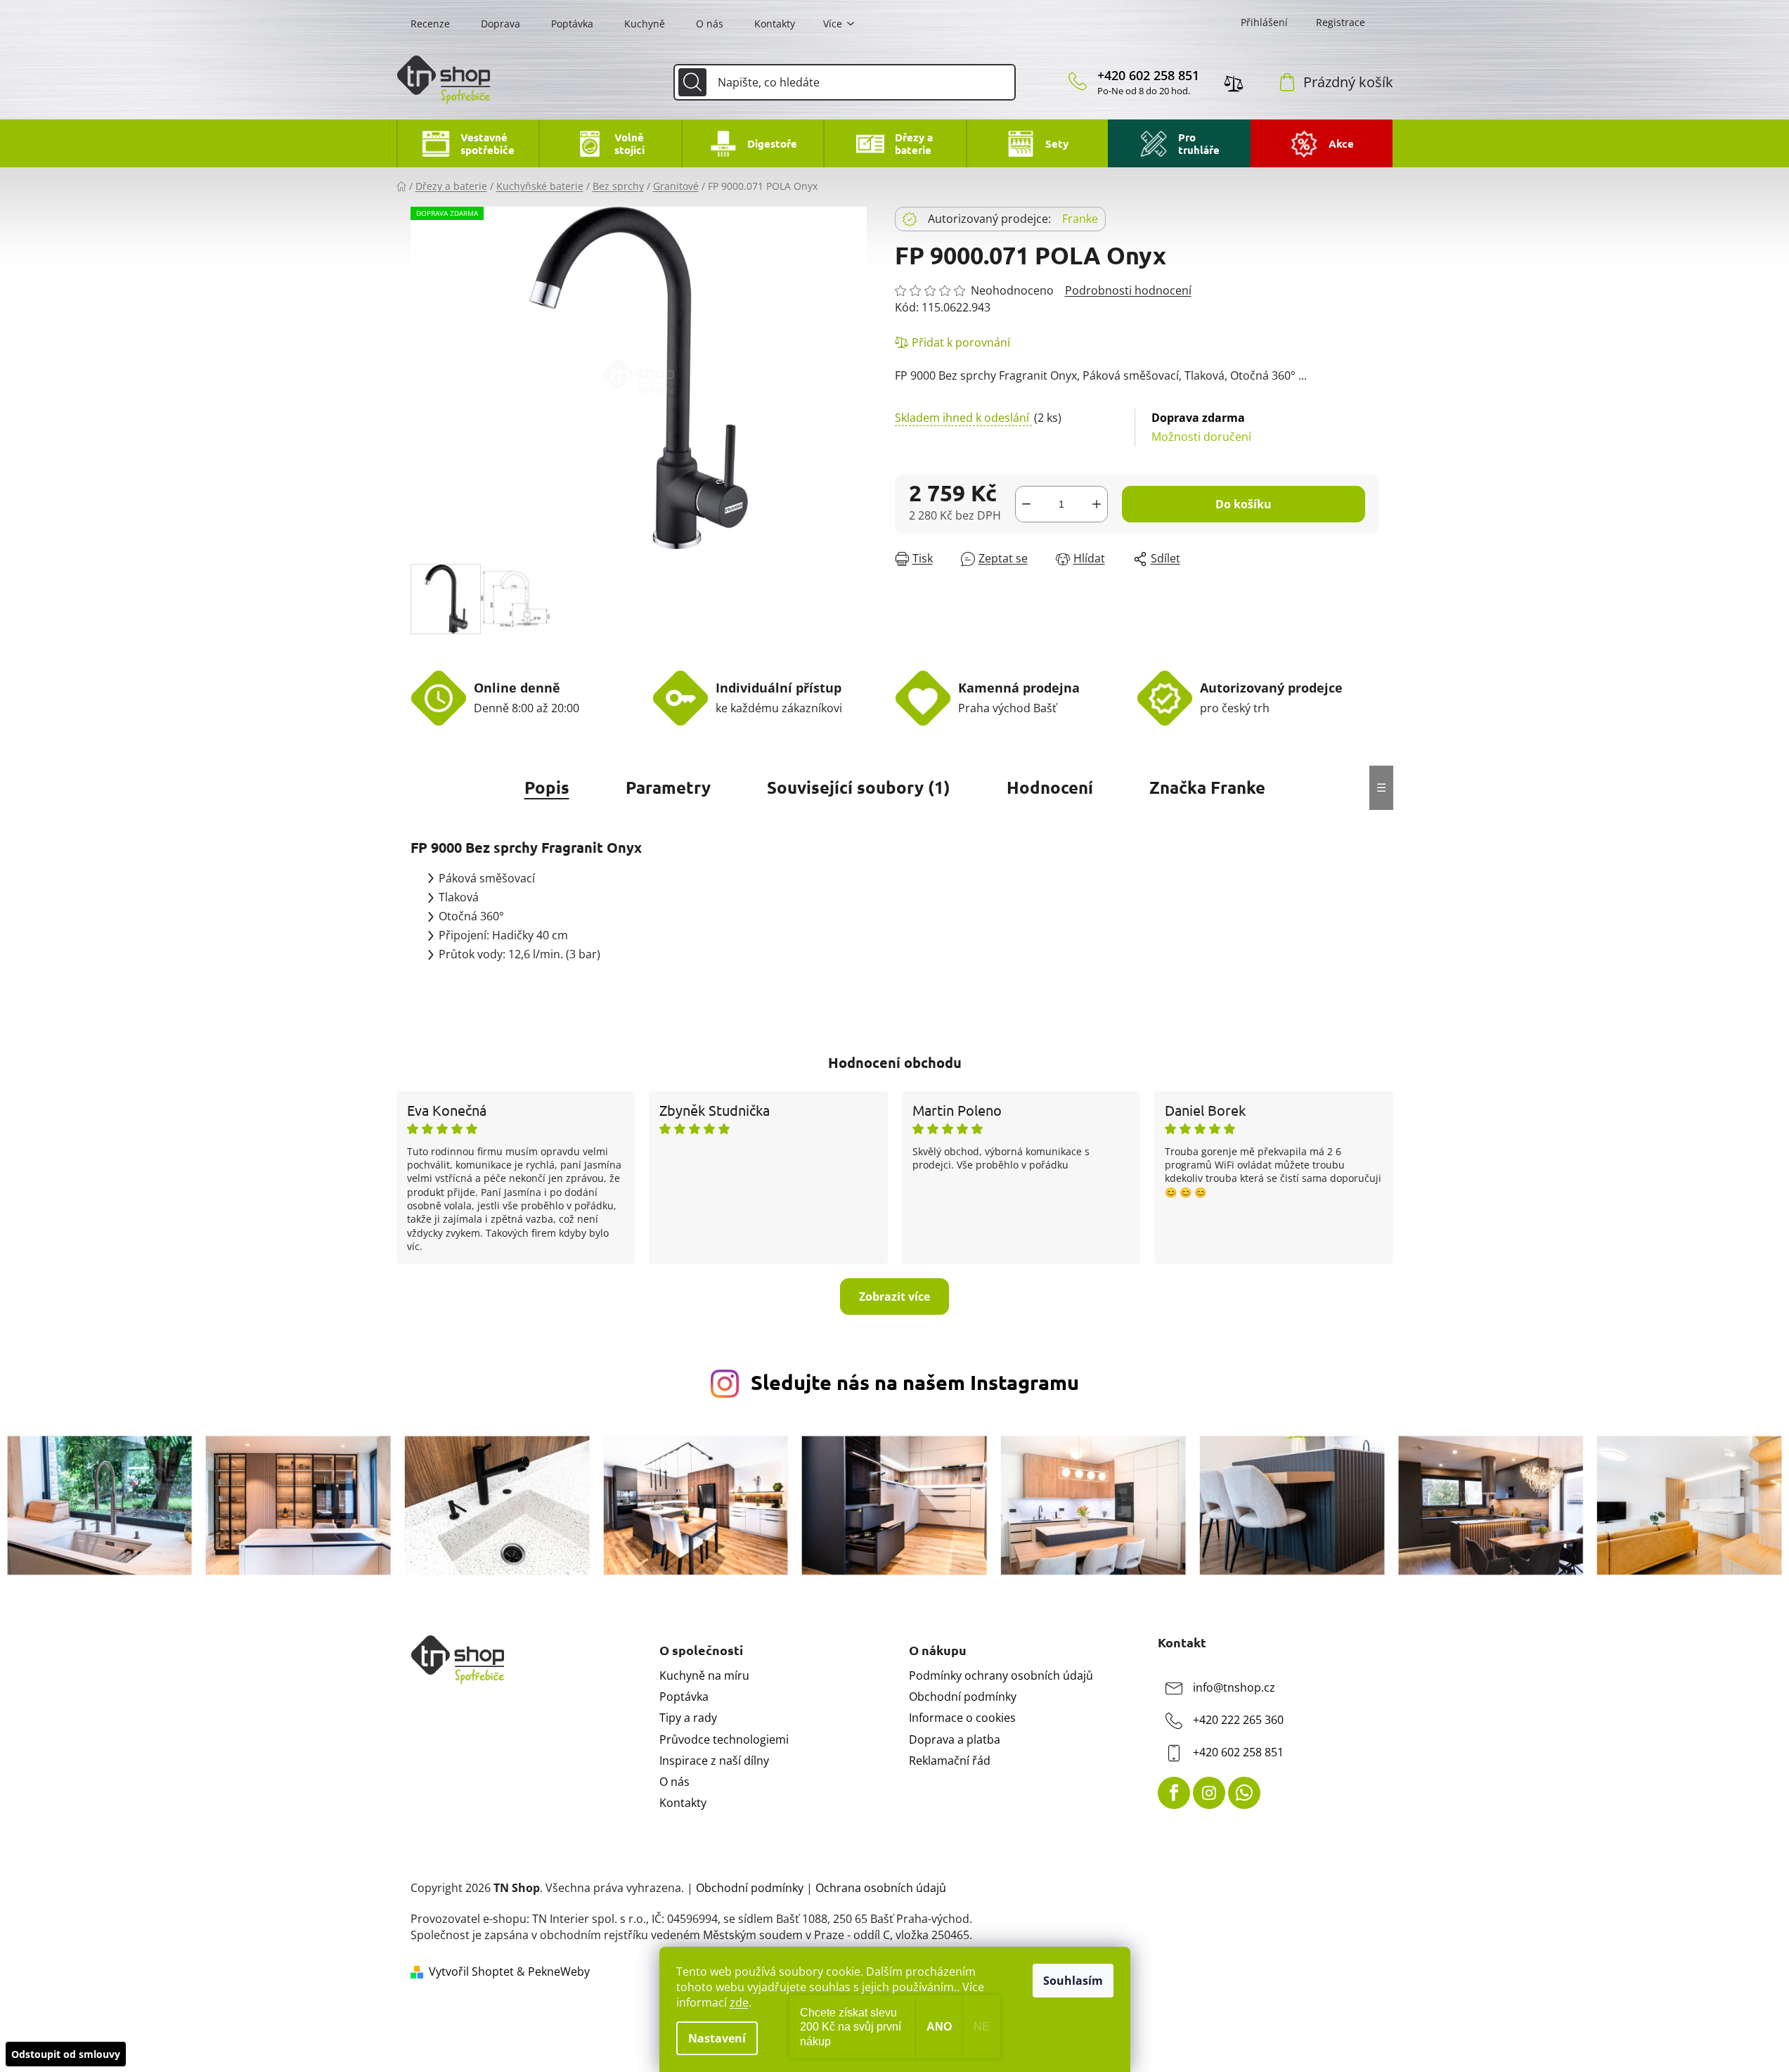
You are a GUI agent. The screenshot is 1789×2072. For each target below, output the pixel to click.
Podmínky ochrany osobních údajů (1001, 1675)
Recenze (430, 24)
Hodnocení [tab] (1050, 787)
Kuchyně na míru (704, 1675)
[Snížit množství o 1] (1026, 504)
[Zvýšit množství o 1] (1097, 504)
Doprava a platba (955, 1739)
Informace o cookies (962, 1718)
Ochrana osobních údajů (881, 1888)
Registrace (1341, 22)
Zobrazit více (894, 1296)
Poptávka (572, 24)
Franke (1080, 219)
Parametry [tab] (668, 787)
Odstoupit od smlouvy (66, 2054)
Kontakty (775, 24)
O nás (710, 24)
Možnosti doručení (1201, 427)
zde (739, 2002)
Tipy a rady (688, 1718)
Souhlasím (1073, 1981)
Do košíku (1244, 504)
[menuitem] (468, 143)
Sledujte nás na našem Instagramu (915, 1382)
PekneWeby (559, 1971)
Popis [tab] (547, 787)
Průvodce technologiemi (724, 1739)
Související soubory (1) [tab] (859, 787)
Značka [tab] (1207, 787)
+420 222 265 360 (1238, 1720)
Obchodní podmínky (963, 1697)
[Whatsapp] (1244, 1793)
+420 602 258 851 (1148, 75)
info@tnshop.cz (1234, 1687)
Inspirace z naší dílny (714, 1761)
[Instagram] (1209, 1793)
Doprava (500, 24)
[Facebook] (1174, 1793)
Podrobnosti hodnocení (1128, 290)
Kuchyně (645, 24)
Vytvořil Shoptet (471, 1971)
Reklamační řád (950, 1761)
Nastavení (717, 2038)
